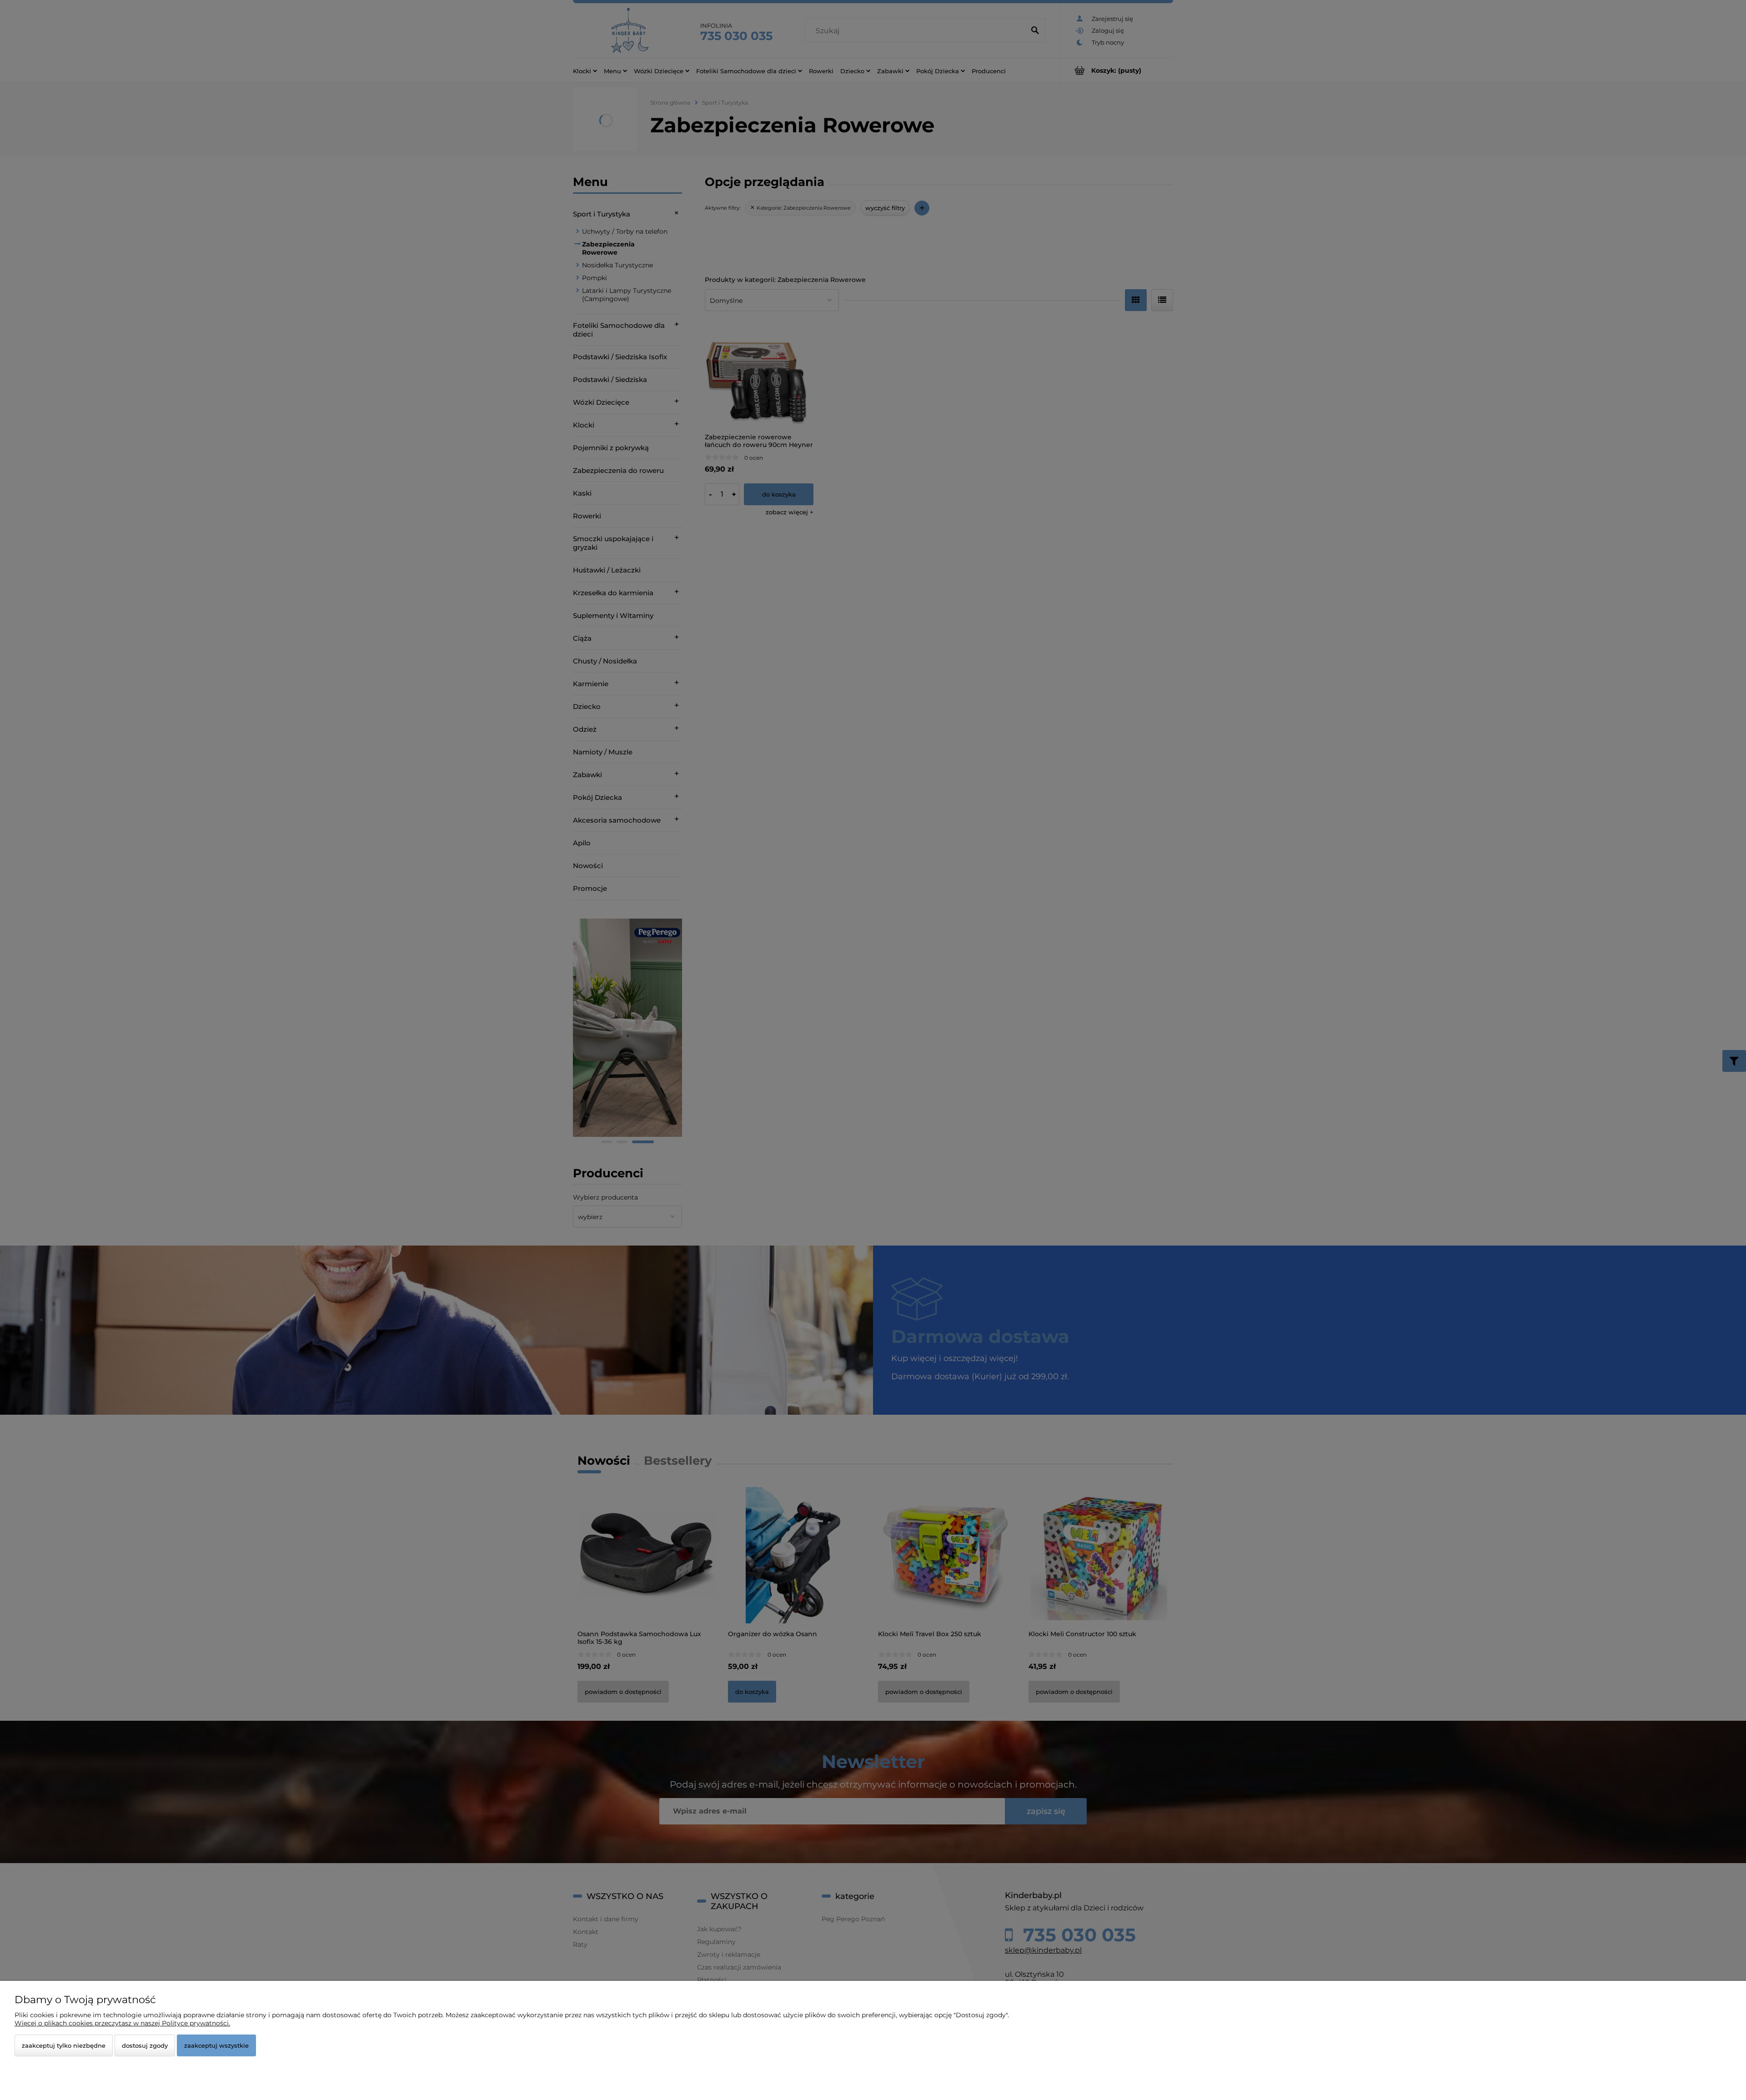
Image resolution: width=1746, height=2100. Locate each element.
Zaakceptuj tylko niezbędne (64, 2045)
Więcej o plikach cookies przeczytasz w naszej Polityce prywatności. (122, 2023)
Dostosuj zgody (145, 2045)
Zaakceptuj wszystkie (216, 2045)
